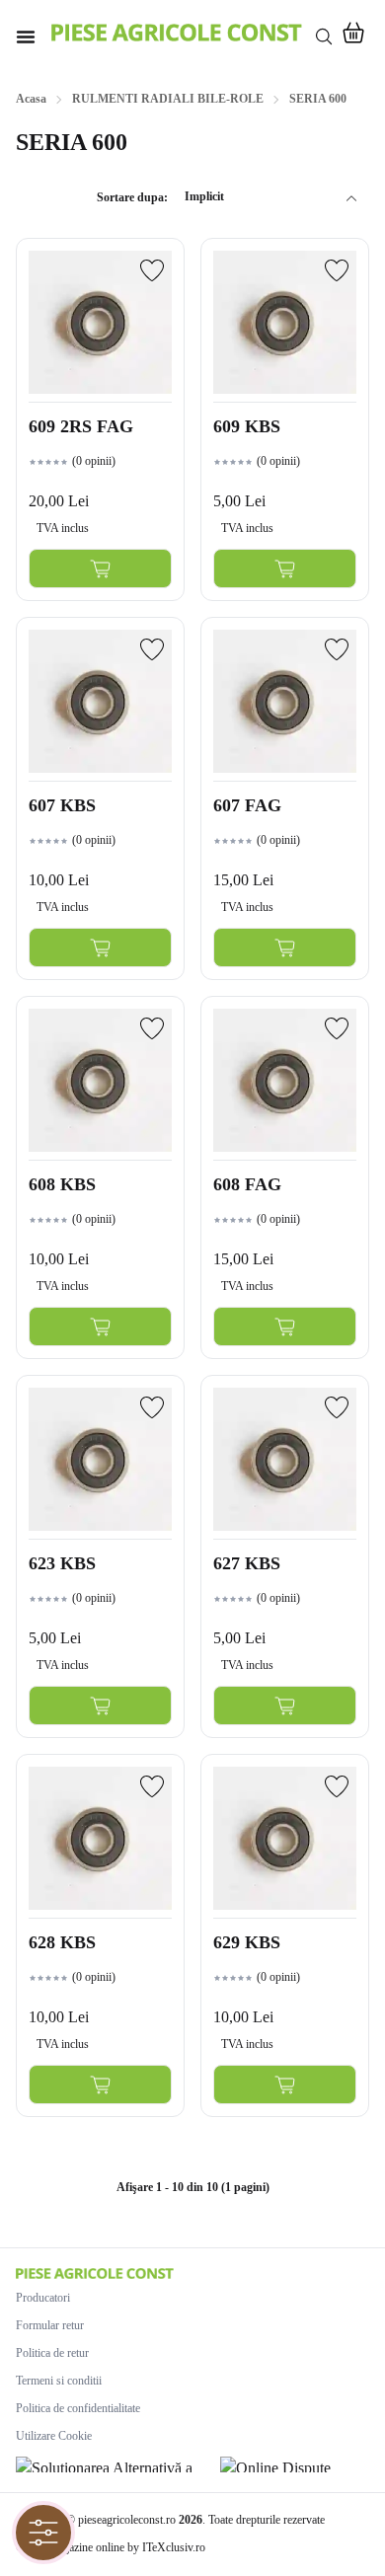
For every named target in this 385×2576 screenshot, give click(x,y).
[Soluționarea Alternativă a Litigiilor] (112, 2464)
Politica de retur (52, 2353)
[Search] (324, 37)
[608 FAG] (285, 1080)
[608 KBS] (100, 1080)
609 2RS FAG (81, 426)
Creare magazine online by (111, 2547)
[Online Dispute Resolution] (295, 2464)
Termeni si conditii (59, 2381)
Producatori (43, 2298)
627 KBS (247, 1563)
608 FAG (247, 1184)
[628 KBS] (100, 1838)
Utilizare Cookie (54, 2436)
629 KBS (247, 1942)
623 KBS (62, 1563)
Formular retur (50, 2325)
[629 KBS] (285, 1838)
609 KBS (247, 426)
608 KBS (62, 1184)
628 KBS (62, 1942)
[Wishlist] (152, 270)
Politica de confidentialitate (78, 2408)
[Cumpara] (100, 568)
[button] (353, 37)
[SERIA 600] (177, 33)
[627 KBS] (285, 1459)
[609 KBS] (285, 322)
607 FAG (247, 805)
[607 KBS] (100, 701)
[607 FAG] (285, 701)
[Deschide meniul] (26, 37)
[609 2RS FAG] (100, 322)
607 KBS (62, 805)
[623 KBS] (100, 1459)
